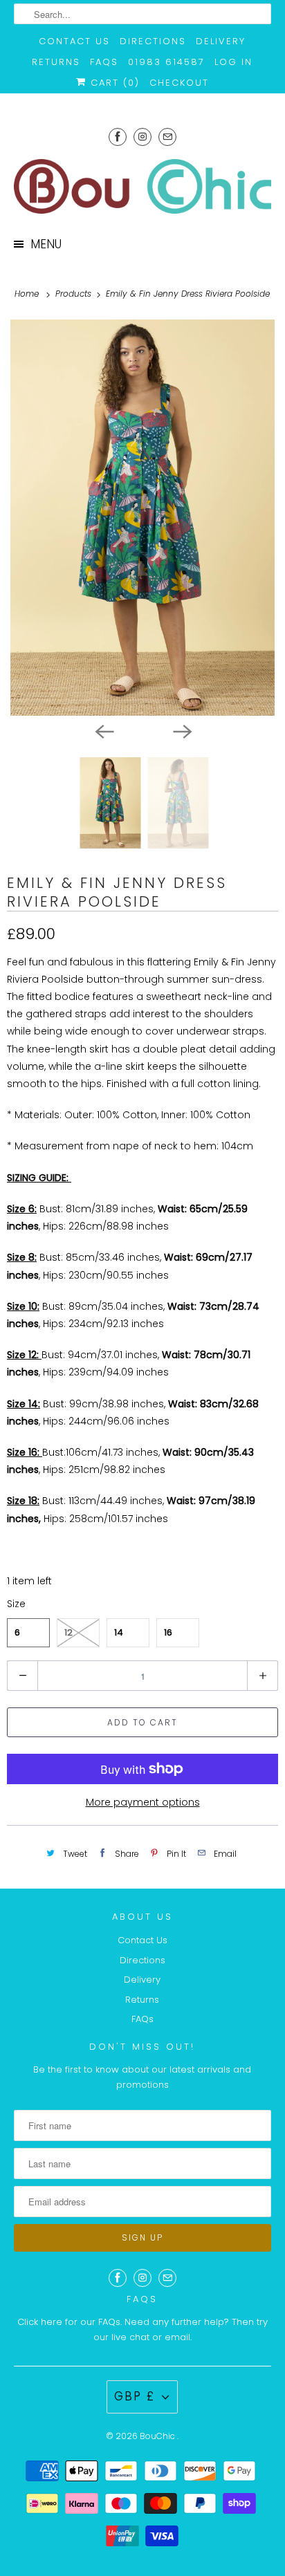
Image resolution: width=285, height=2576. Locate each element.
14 (119, 1632)
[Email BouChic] (167, 137)
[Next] (181, 731)
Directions (153, 41)
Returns (56, 62)
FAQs (104, 62)
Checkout (179, 83)
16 (168, 1632)
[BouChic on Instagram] (142, 137)
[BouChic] (142, 186)
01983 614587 (166, 62)
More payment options (143, 1802)
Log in (233, 62)
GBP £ (135, 2396)
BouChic (158, 2436)
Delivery (221, 41)
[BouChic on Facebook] (118, 137)
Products (75, 294)
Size (16, 1604)
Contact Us (74, 41)
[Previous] (104, 731)
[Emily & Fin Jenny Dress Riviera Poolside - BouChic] (142, 518)
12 (68, 1632)
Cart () (113, 83)
